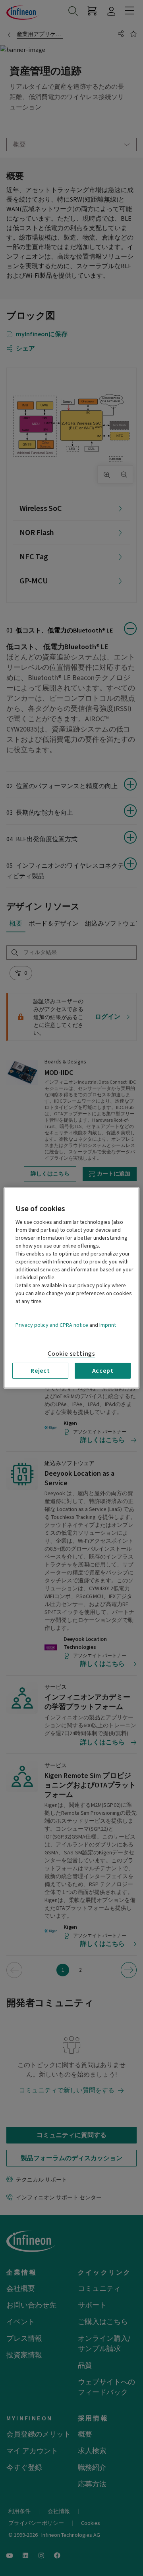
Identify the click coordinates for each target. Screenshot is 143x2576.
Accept (103, 1371)
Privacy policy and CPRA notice (52, 1325)
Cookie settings (71, 1354)
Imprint (108, 1325)
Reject (40, 1371)
